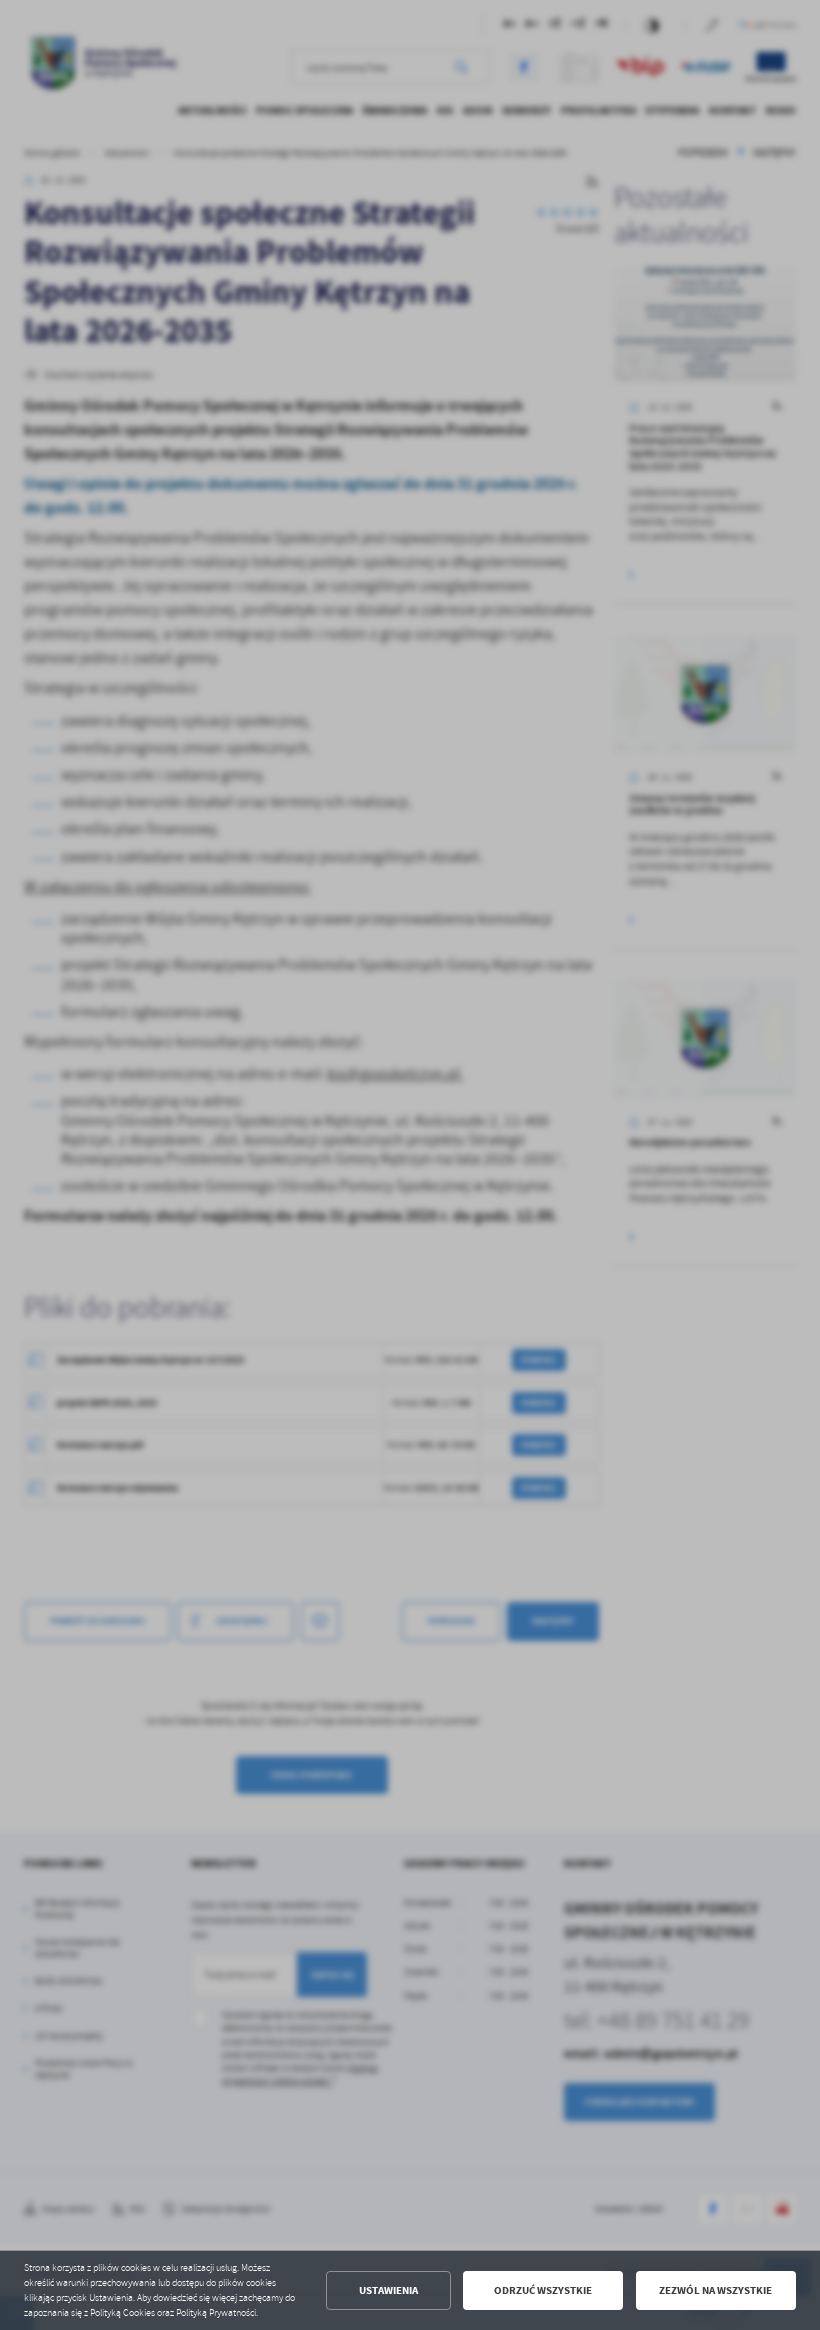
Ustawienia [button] (388, 2290)
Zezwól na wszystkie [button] (715, 2290)
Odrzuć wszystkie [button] (543, 2290)
